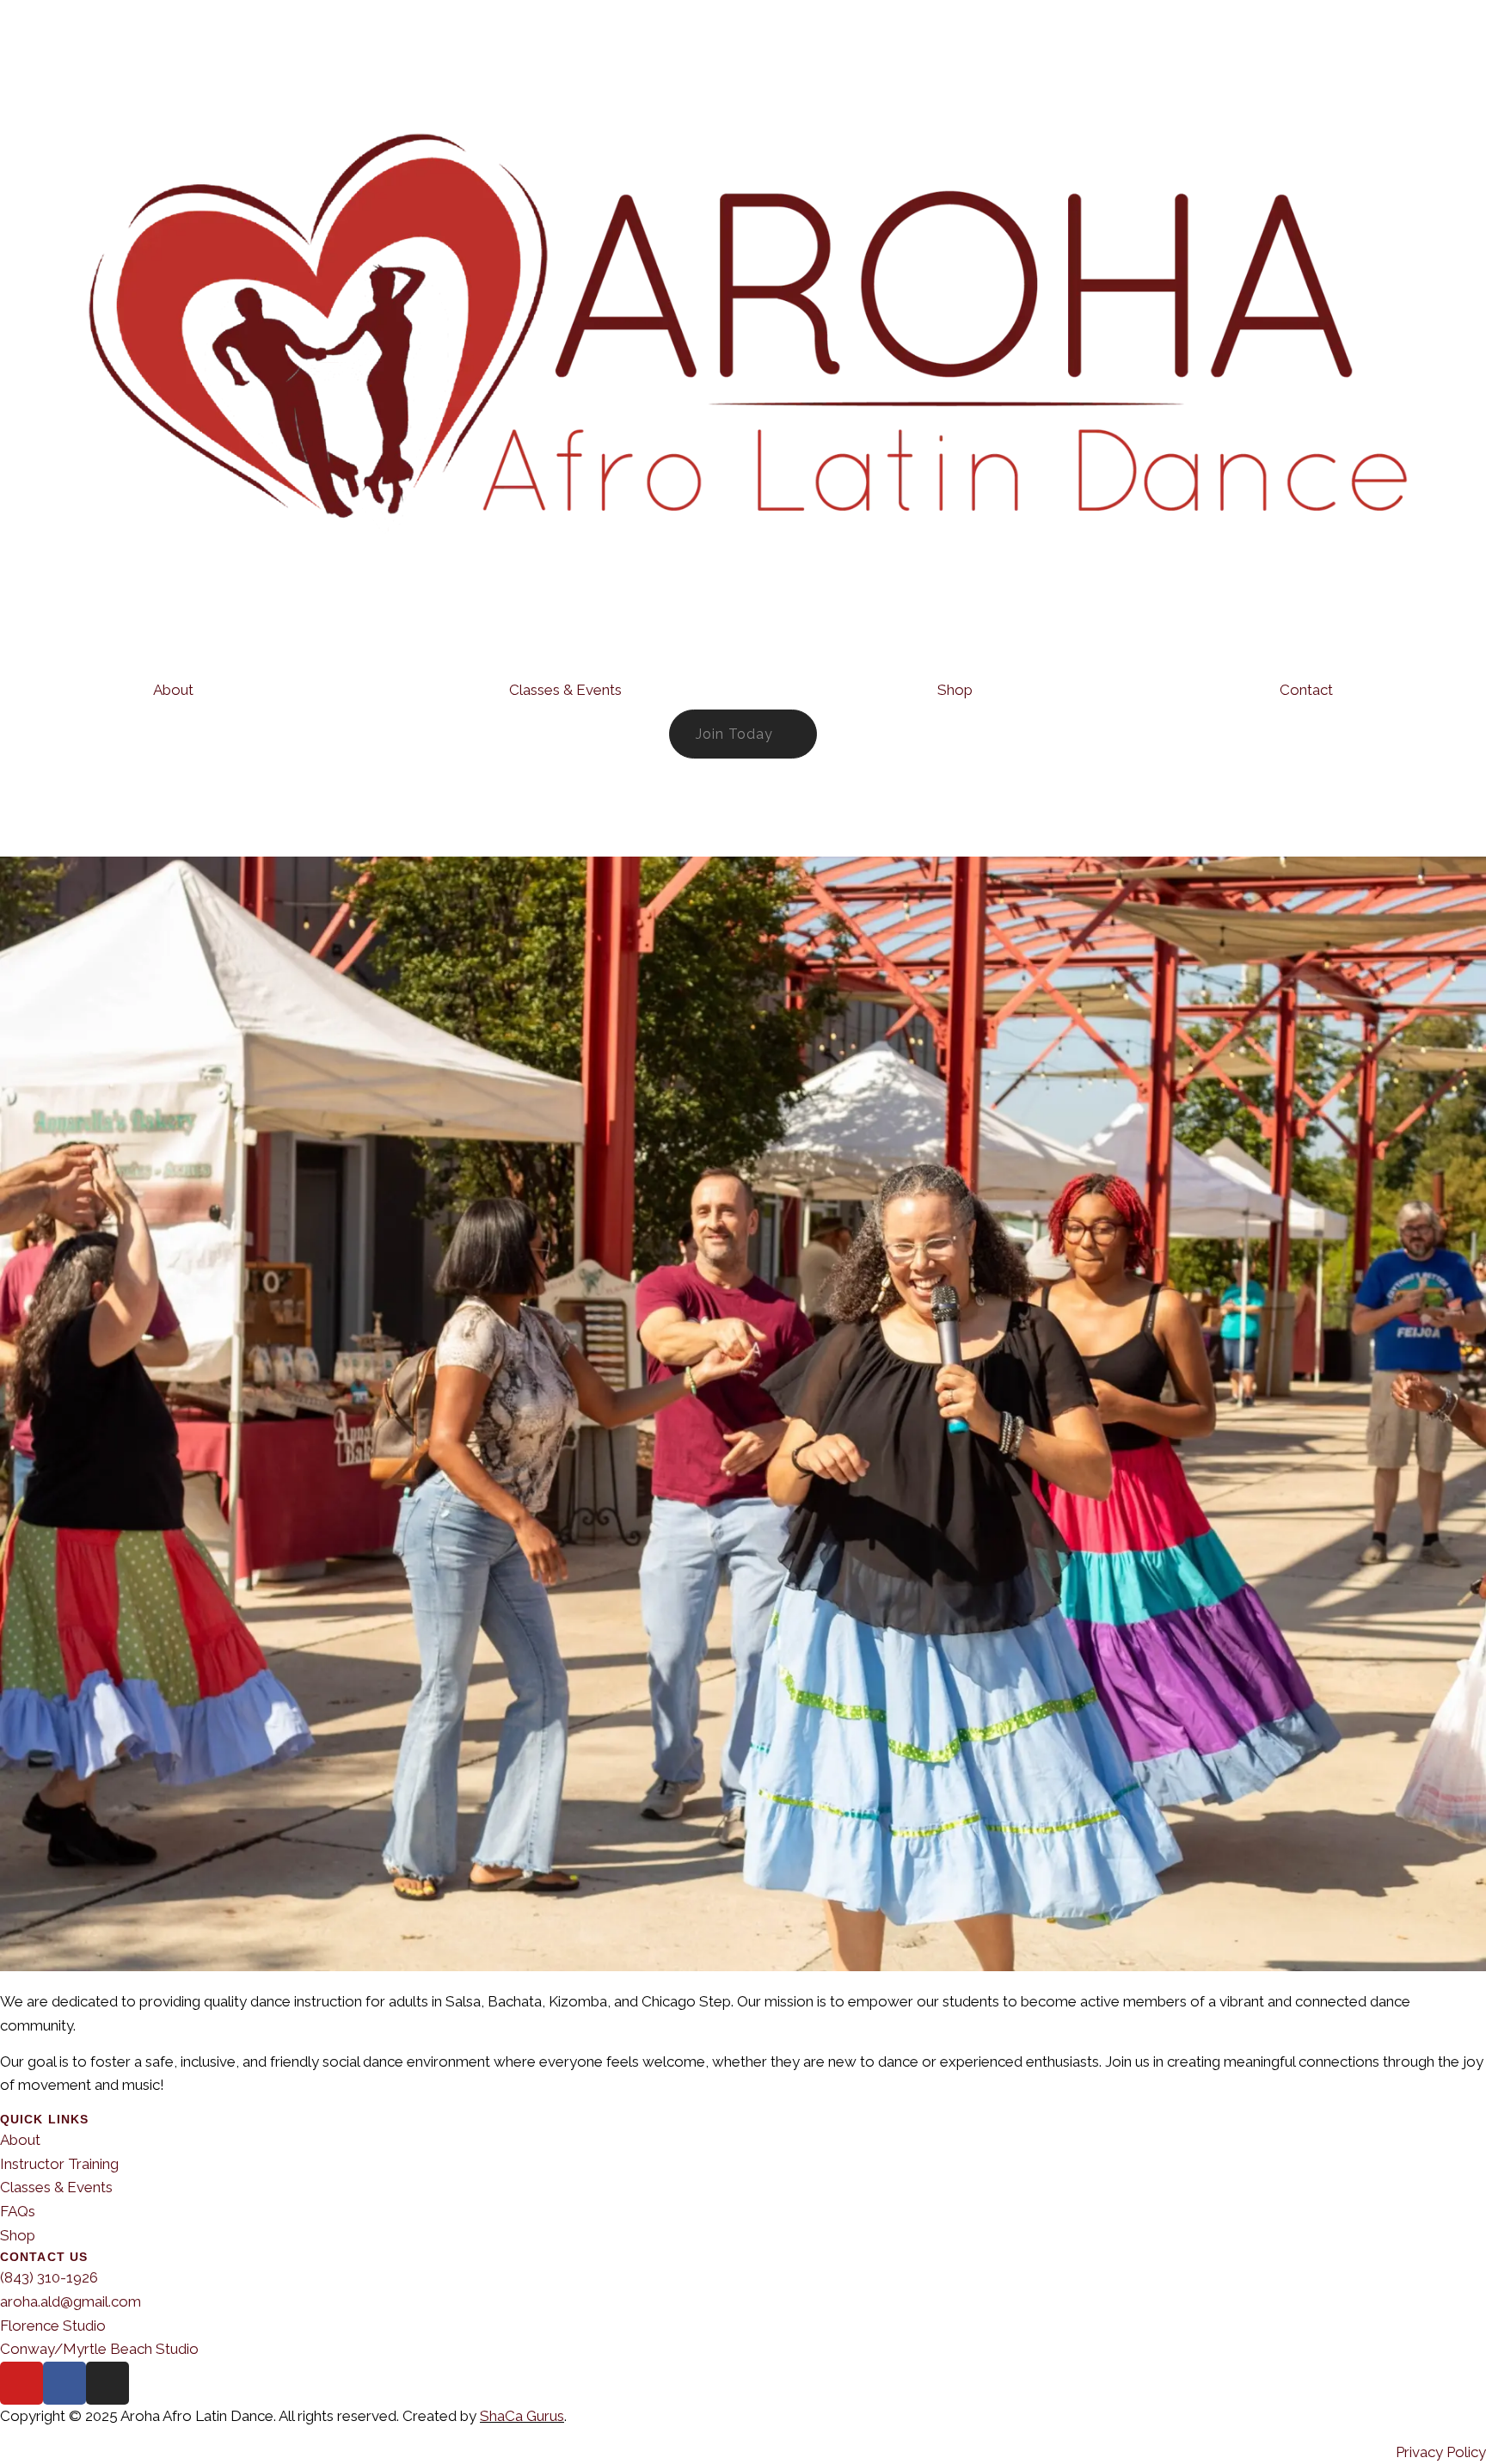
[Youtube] (21, 2383)
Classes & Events (565, 690)
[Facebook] (64, 2383)
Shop (955, 690)
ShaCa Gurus (522, 2416)
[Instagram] (107, 2383)
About (173, 690)
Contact (1306, 690)
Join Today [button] (734, 734)
